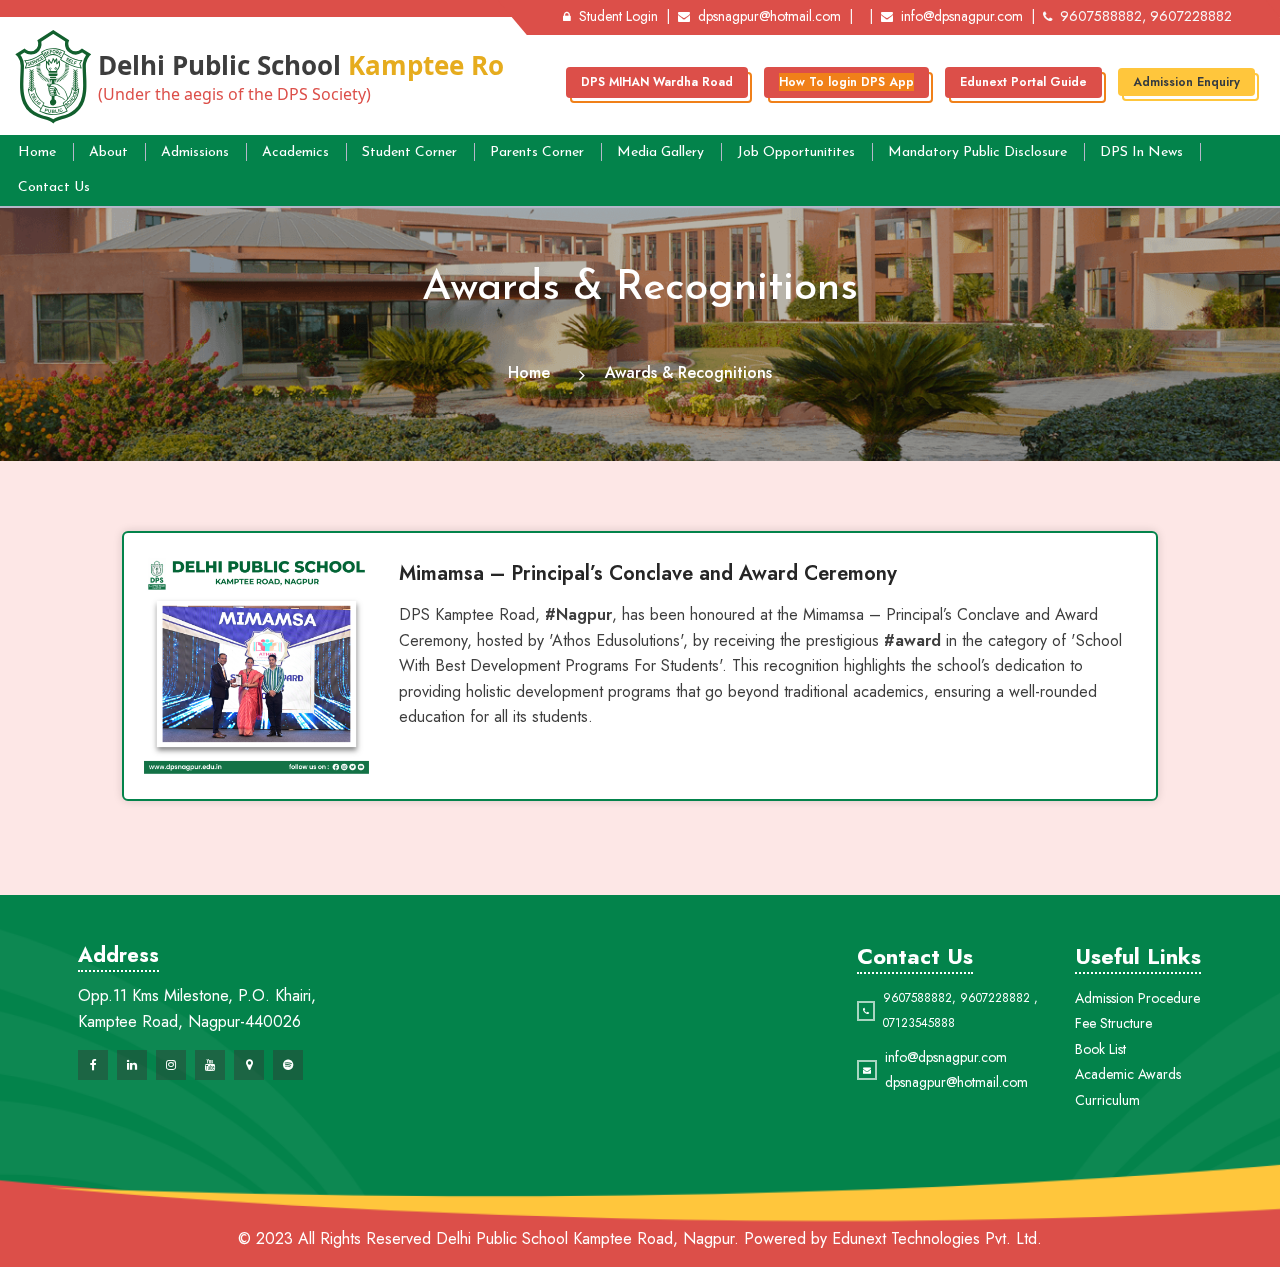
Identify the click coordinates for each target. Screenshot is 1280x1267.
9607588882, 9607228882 (1146, 16)
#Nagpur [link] (578, 614)
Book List (1100, 1049)
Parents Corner (537, 152)
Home (37, 152)
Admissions (195, 152)
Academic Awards (1128, 1074)
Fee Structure (1113, 1023)
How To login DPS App (846, 82)
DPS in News (1141, 152)
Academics (295, 152)
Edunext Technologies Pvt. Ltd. (937, 1238)
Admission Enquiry (1186, 82)
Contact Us (54, 187)
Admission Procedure (1137, 998)
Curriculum (1107, 1100)
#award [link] (912, 640)
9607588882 (917, 998)
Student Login (618, 16)
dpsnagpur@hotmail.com (769, 16)
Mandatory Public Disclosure (977, 152)
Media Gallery (660, 152)
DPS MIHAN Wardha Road (657, 82)
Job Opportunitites (796, 152)
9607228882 (995, 998)
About (108, 152)
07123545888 (919, 1023)
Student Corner (409, 152)
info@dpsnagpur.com (962, 16)
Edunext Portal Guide (1023, 82)
